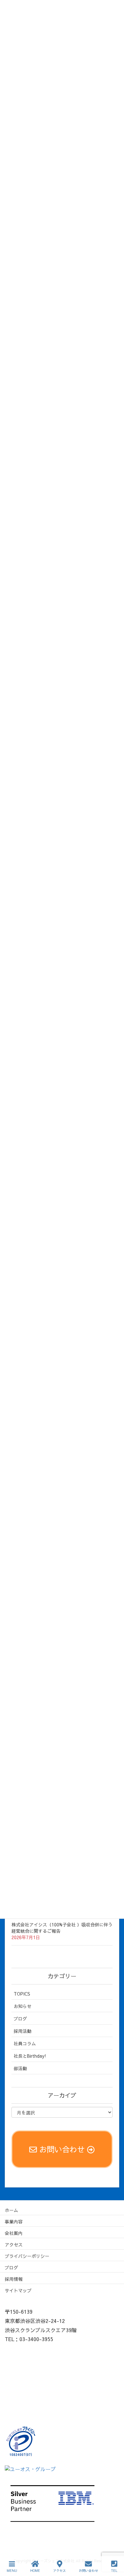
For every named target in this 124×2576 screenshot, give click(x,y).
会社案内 (14, 2233)
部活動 (20, 2068)
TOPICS (22, 1994)
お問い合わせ (88, 2571)
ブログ (20, 2019)
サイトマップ (18, 2290)
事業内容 (14, 2222)
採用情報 (14, 2279)
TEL (114, 2571)
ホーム (11, 2210)
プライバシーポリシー (27, 2256)
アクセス (14, 2245)
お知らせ (23, 2006)
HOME (35, 2571)
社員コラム (25, 2043)
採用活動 (23, 2031)
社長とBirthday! (30, 2056)
